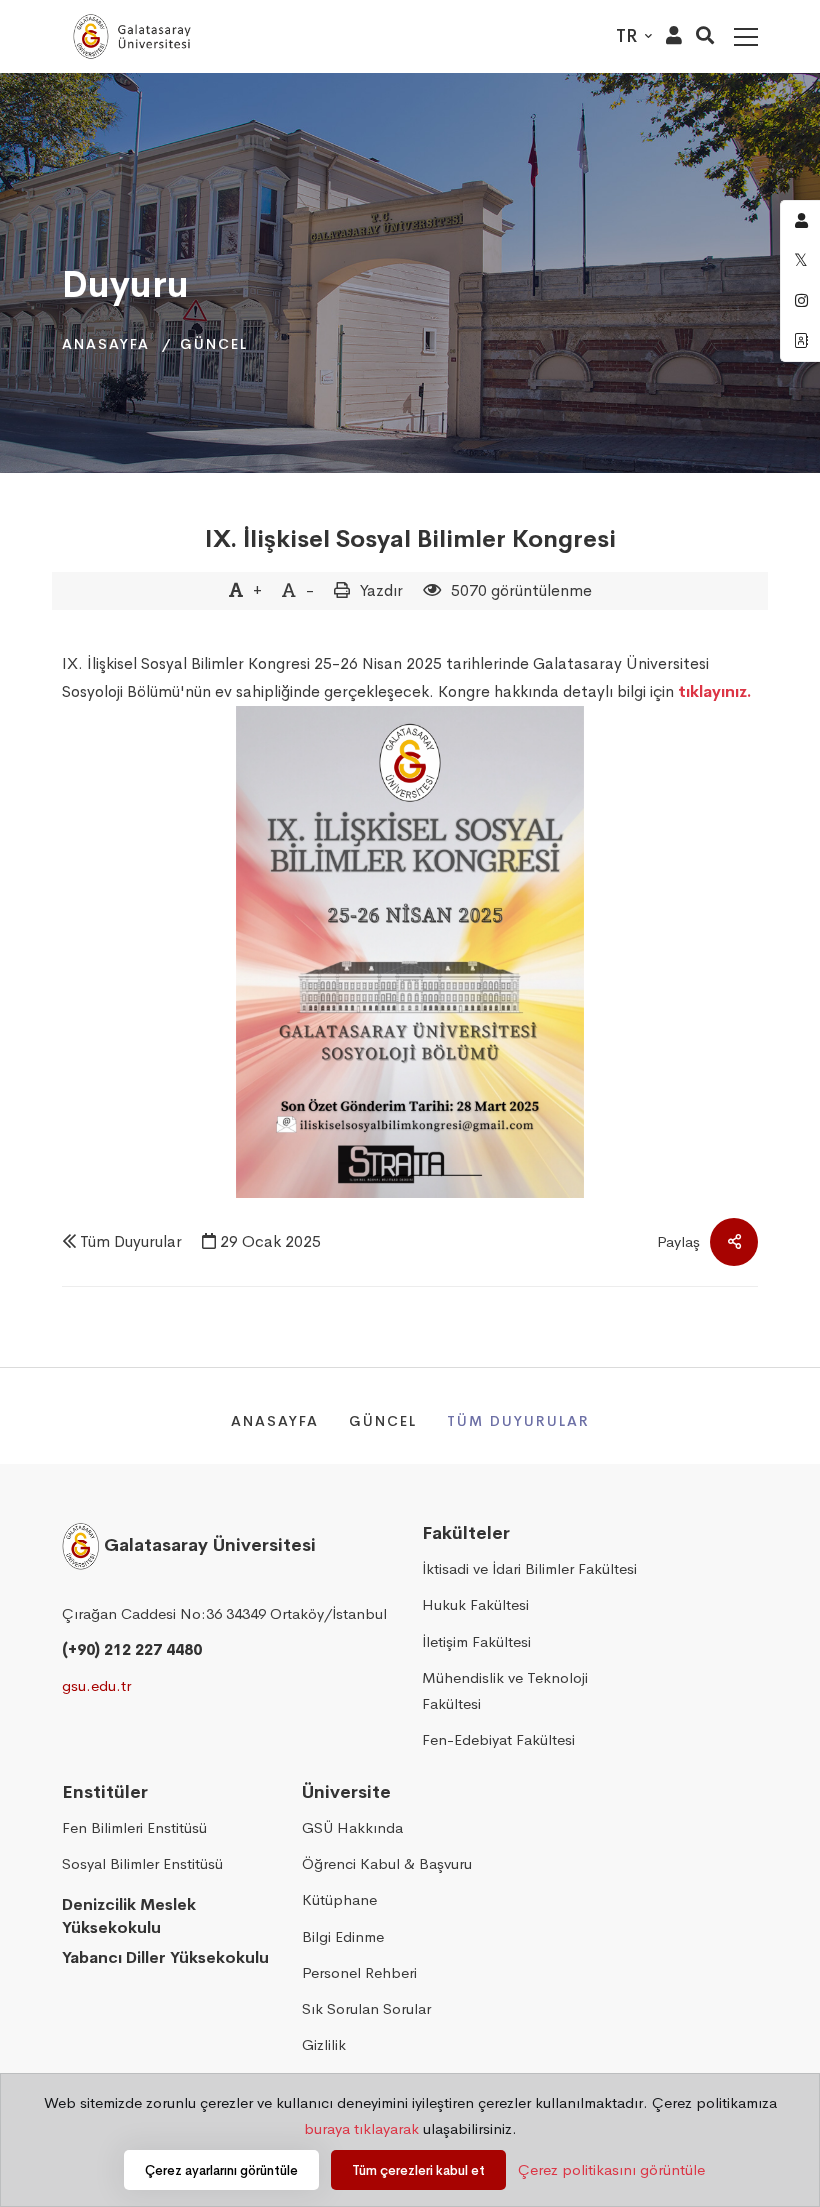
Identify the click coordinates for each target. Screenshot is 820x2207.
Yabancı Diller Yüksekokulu (165, 1957)
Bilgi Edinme (343, 1936)
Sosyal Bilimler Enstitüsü (142, 1863)
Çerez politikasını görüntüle (611, 2169)
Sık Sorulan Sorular (366, 2008)
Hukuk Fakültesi (475, 1604)
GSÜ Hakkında (352, 1827)
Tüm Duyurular (131, 1241)
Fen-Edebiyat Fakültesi (498, 1739)
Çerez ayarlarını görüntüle (221, 2170)
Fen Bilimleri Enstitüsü (134, 1827)
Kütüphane (339, 1899)
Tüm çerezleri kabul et (418, 2170)
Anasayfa (106, 344)
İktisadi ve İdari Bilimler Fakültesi (529, 1568)
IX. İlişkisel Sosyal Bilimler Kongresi (410, 539)
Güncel (214, 344)
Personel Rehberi (359, 1972)
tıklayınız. (715, 691)
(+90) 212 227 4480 (132, 1649)
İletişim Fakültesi (476, 1641)
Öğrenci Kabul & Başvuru (387, 1863)
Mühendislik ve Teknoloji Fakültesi (505, 1690)
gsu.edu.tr (96, 1685)
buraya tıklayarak (361, 2128)
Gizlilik (324, 2044)
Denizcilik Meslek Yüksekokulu (129, 1916)
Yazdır (381, 590)
